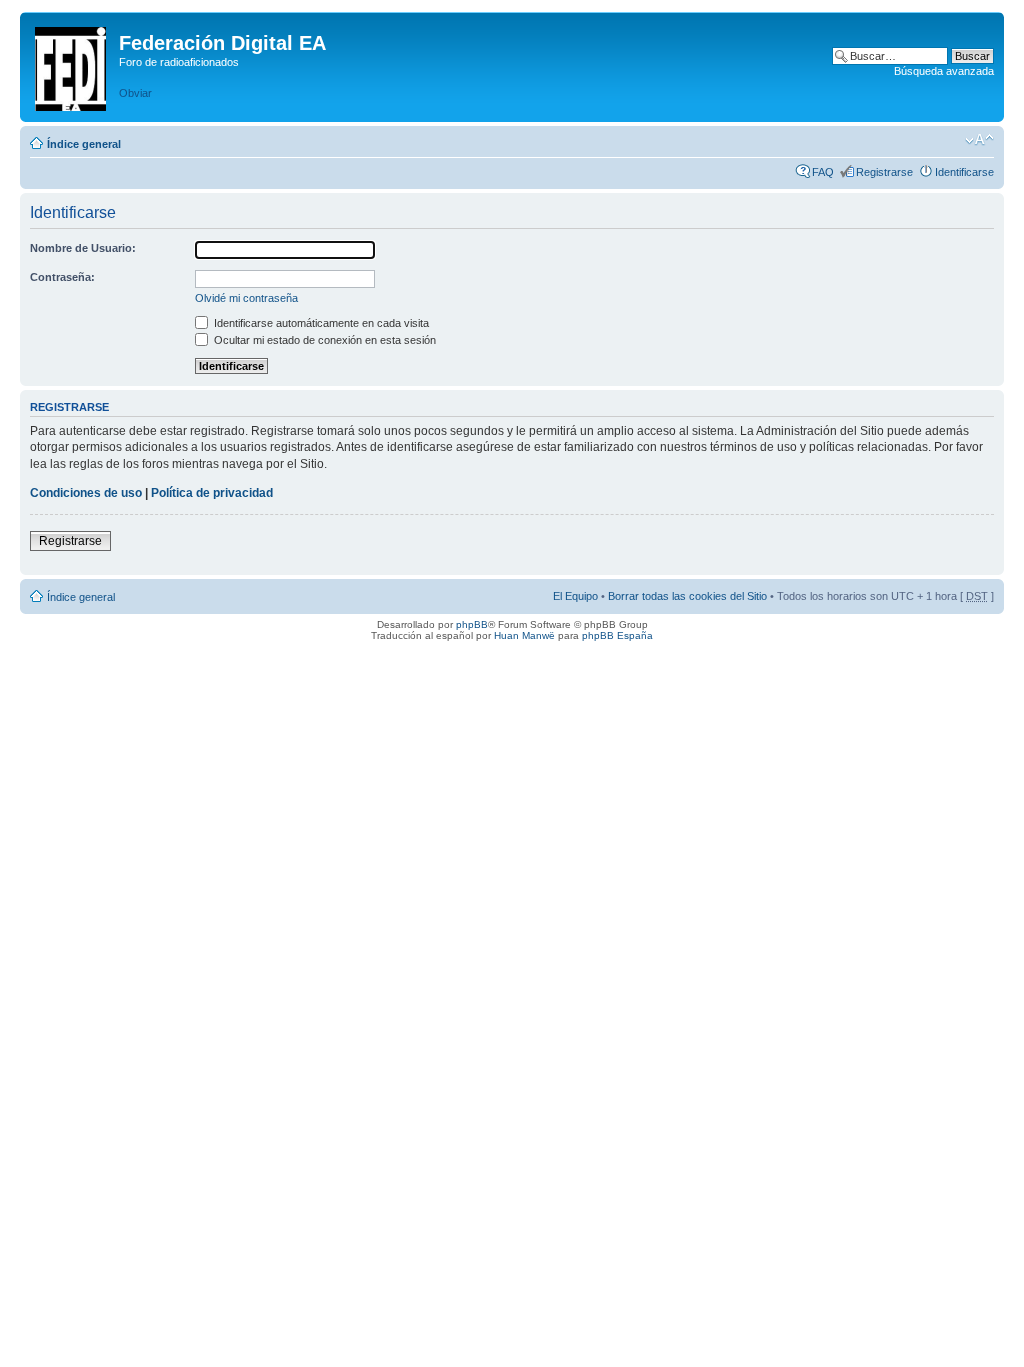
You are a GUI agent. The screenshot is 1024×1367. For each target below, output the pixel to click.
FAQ (823, 172)
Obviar (135, 93)
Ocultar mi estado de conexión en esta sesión (323, 340)
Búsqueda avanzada (944, 71)
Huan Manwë (524, 635)
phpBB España (617, 635)
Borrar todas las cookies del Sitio (687, 596)
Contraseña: (62, 277)
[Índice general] (72, 65)
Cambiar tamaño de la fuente (979, 140)
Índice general (84, 144)
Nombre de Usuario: (83, 248)
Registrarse (884, 172)
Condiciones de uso (86, 493)
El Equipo (575, 596)
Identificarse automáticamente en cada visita (320, 323)
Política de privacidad (212, 493)
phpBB (472, 624)
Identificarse (964, 172)
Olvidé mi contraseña (246, 298)
